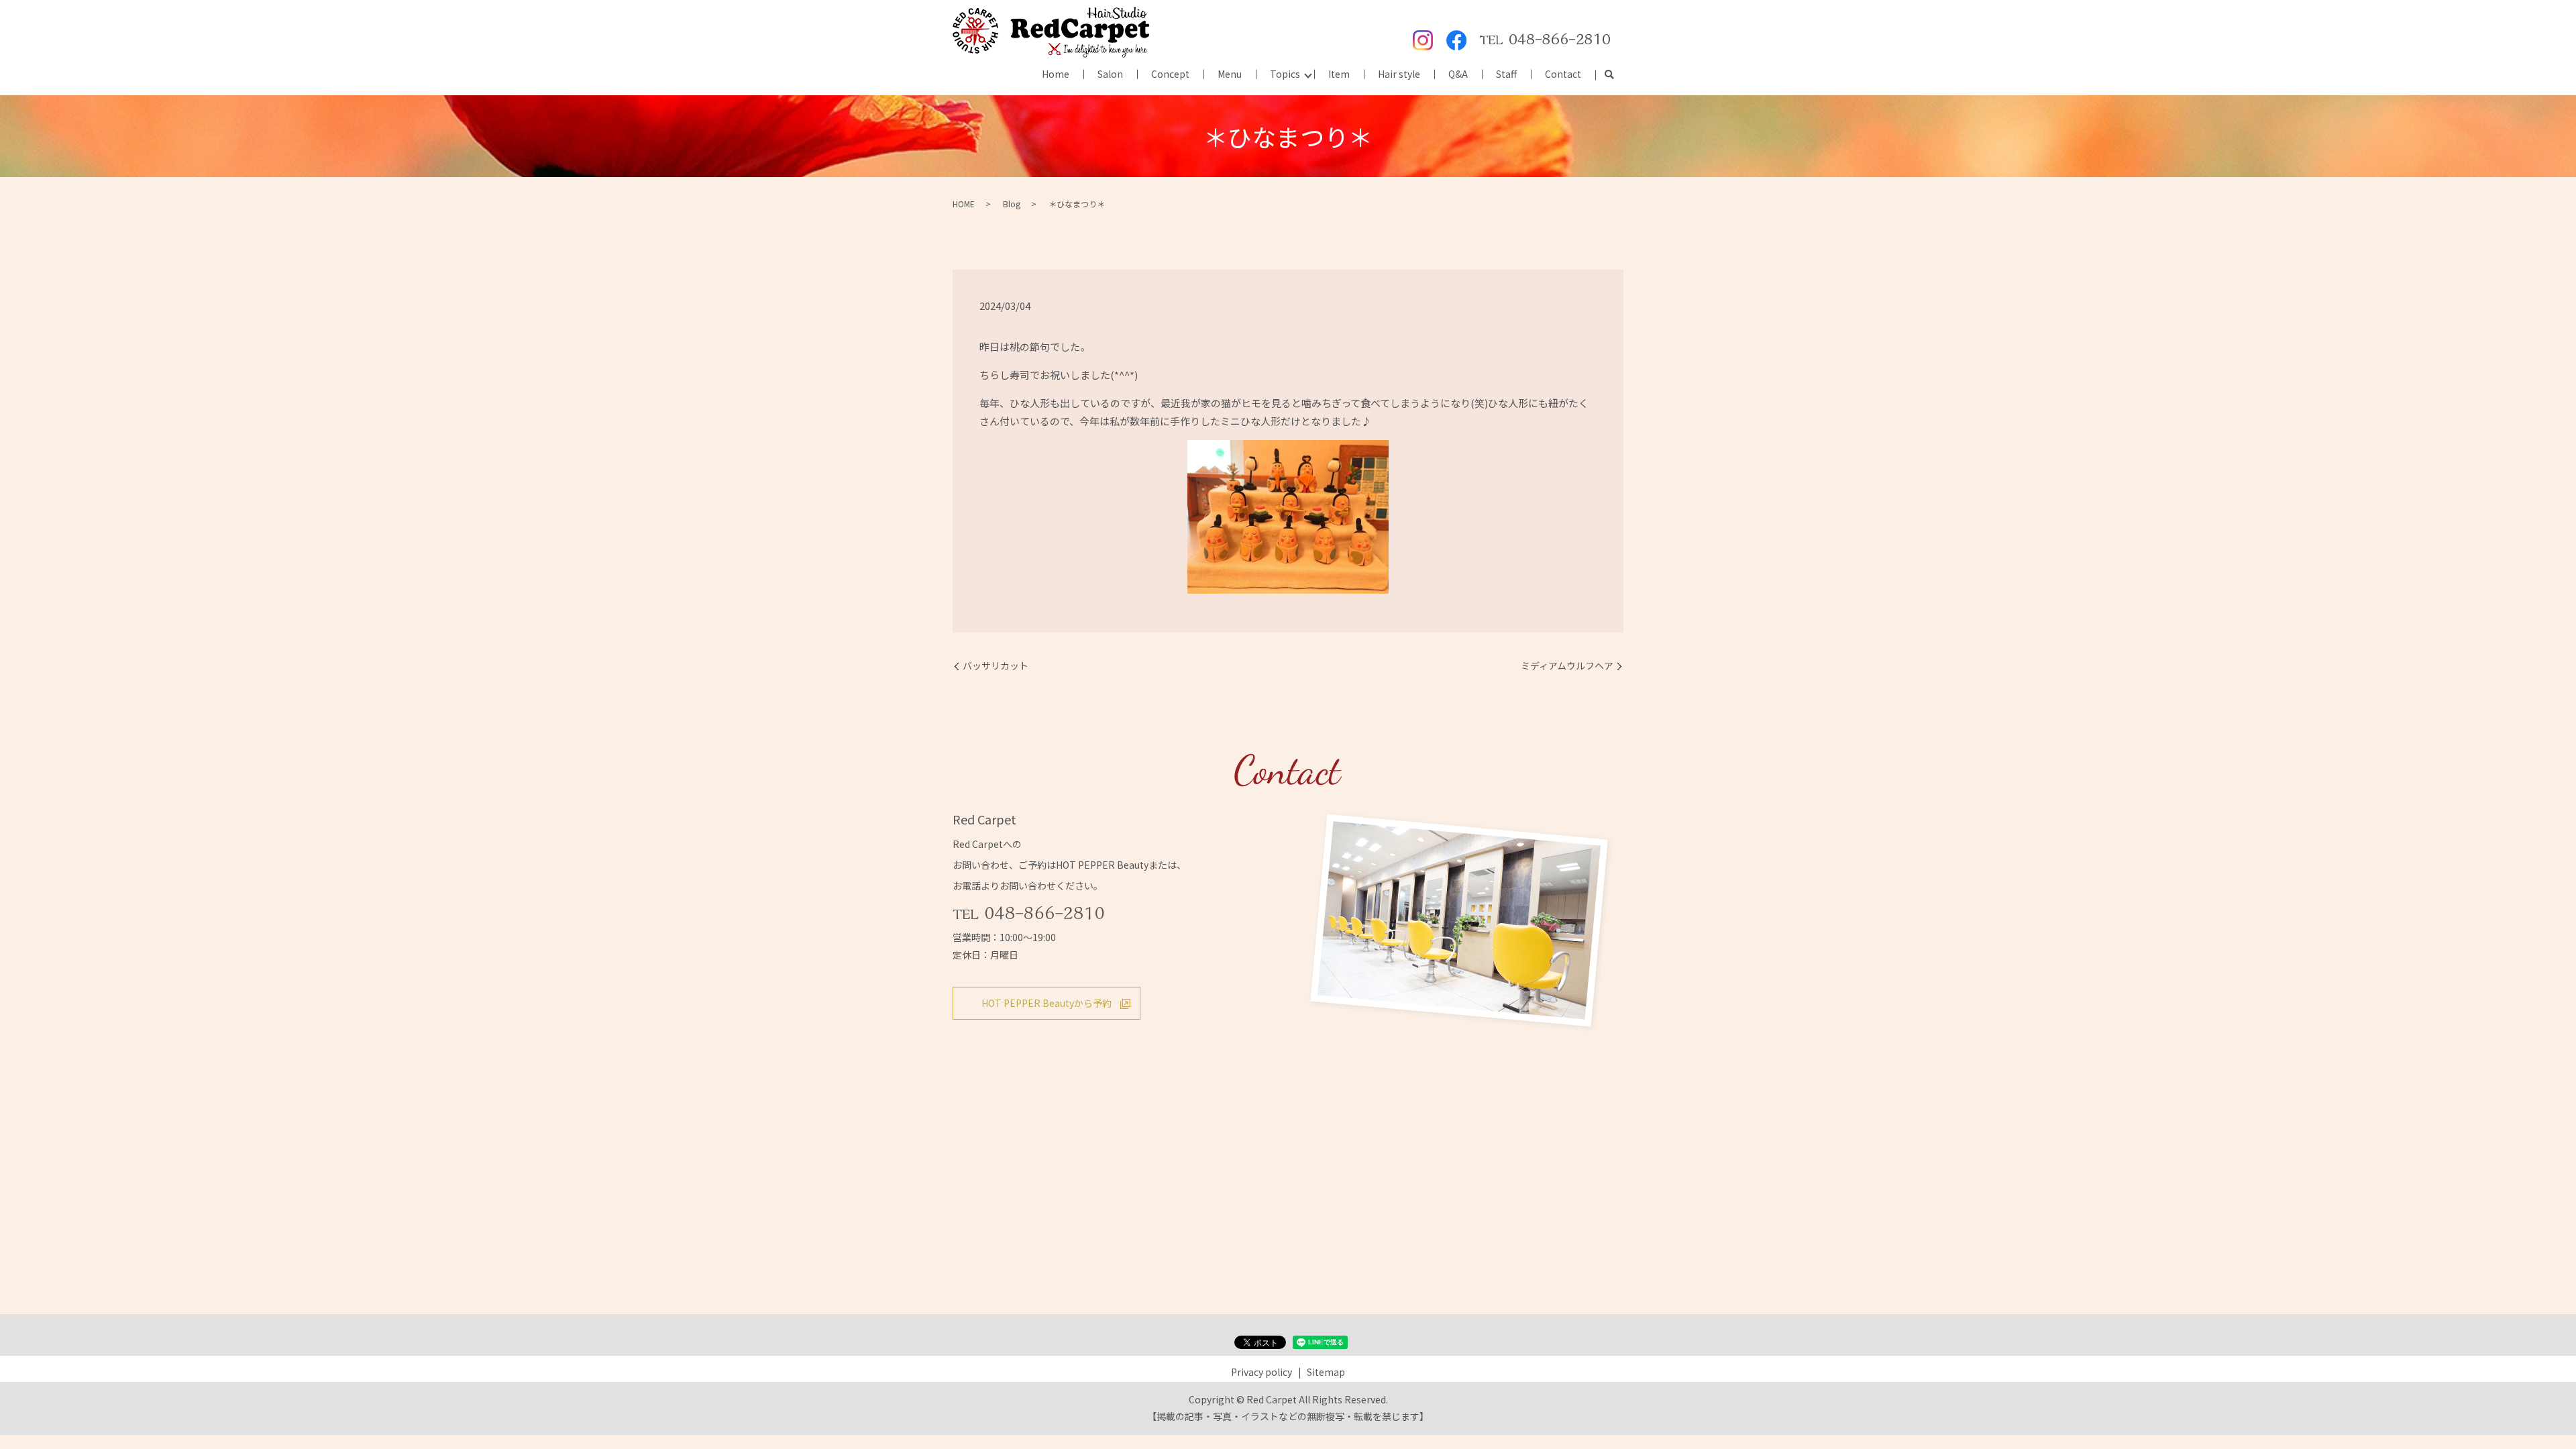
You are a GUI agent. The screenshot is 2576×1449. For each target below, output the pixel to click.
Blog (1012, 204)
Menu (1230, 74)
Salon (1110, 74)
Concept (1170, 74)
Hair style (1399, 74)
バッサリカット (996, 666)
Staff (1506, 74)
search (1609, 75)
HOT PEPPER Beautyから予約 (1046, 1003)
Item (1339, 74)
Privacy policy (1262, 1372)
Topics (1285, 74)
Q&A (1458, 74)
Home (1056, 74)
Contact (1563, 74)
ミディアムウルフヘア (1567, 666)
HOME (964, 204)
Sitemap (1326, 1372)
